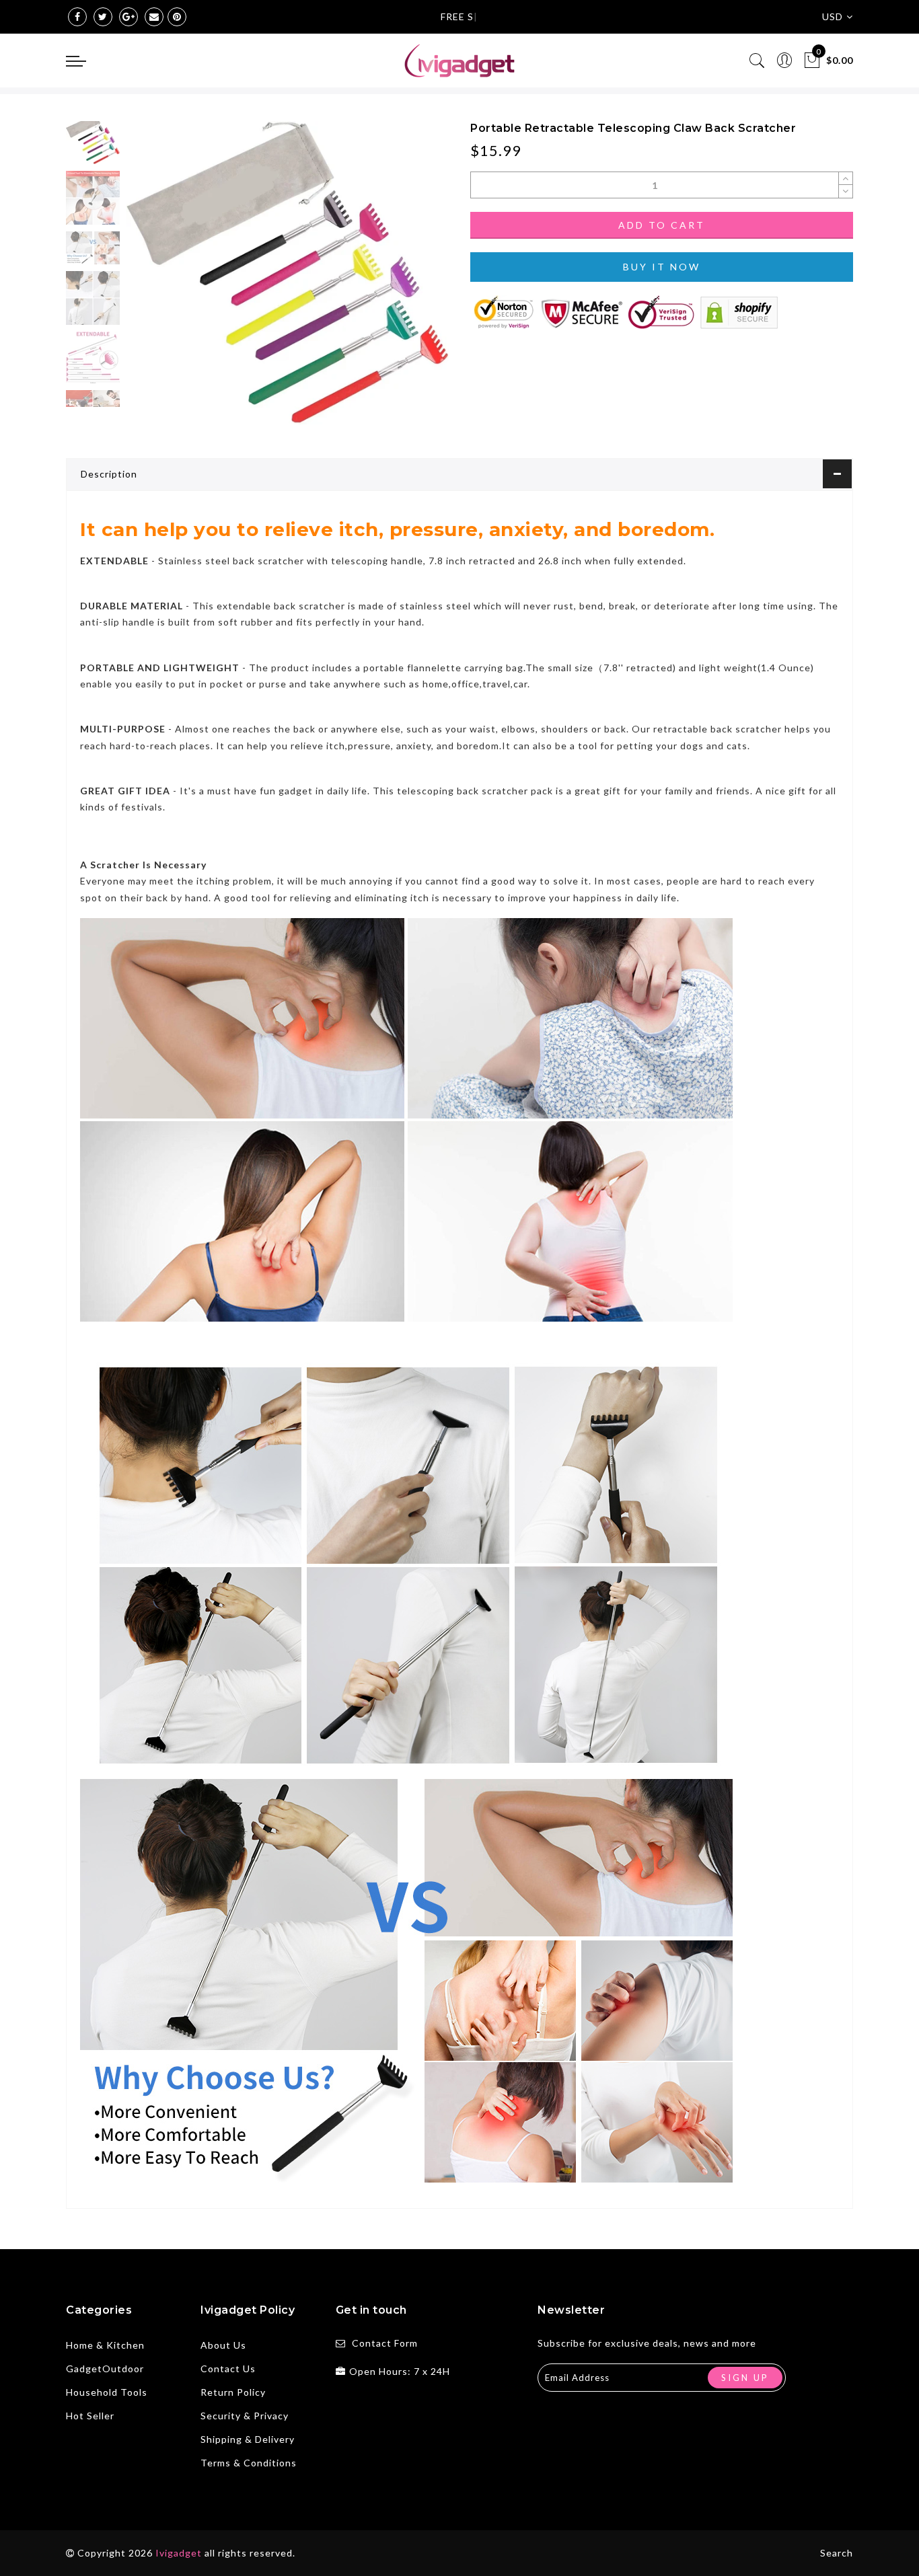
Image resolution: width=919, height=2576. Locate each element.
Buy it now (662, 267)
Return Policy (233, 2392)
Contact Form (385, 2343)
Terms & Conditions (249, 2463)
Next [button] (407, 280)
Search (837, 2553)
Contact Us (228, 2369)
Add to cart (662, 225)
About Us (223, 2345)
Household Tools (107, 2392)
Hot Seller (90, 2416)
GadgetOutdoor (105, 2369)
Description (109, 474)
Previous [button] (151, 281)
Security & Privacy (245, 2416)
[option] (288, 273)
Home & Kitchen (105, 2345)
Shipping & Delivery (248, 2439)
